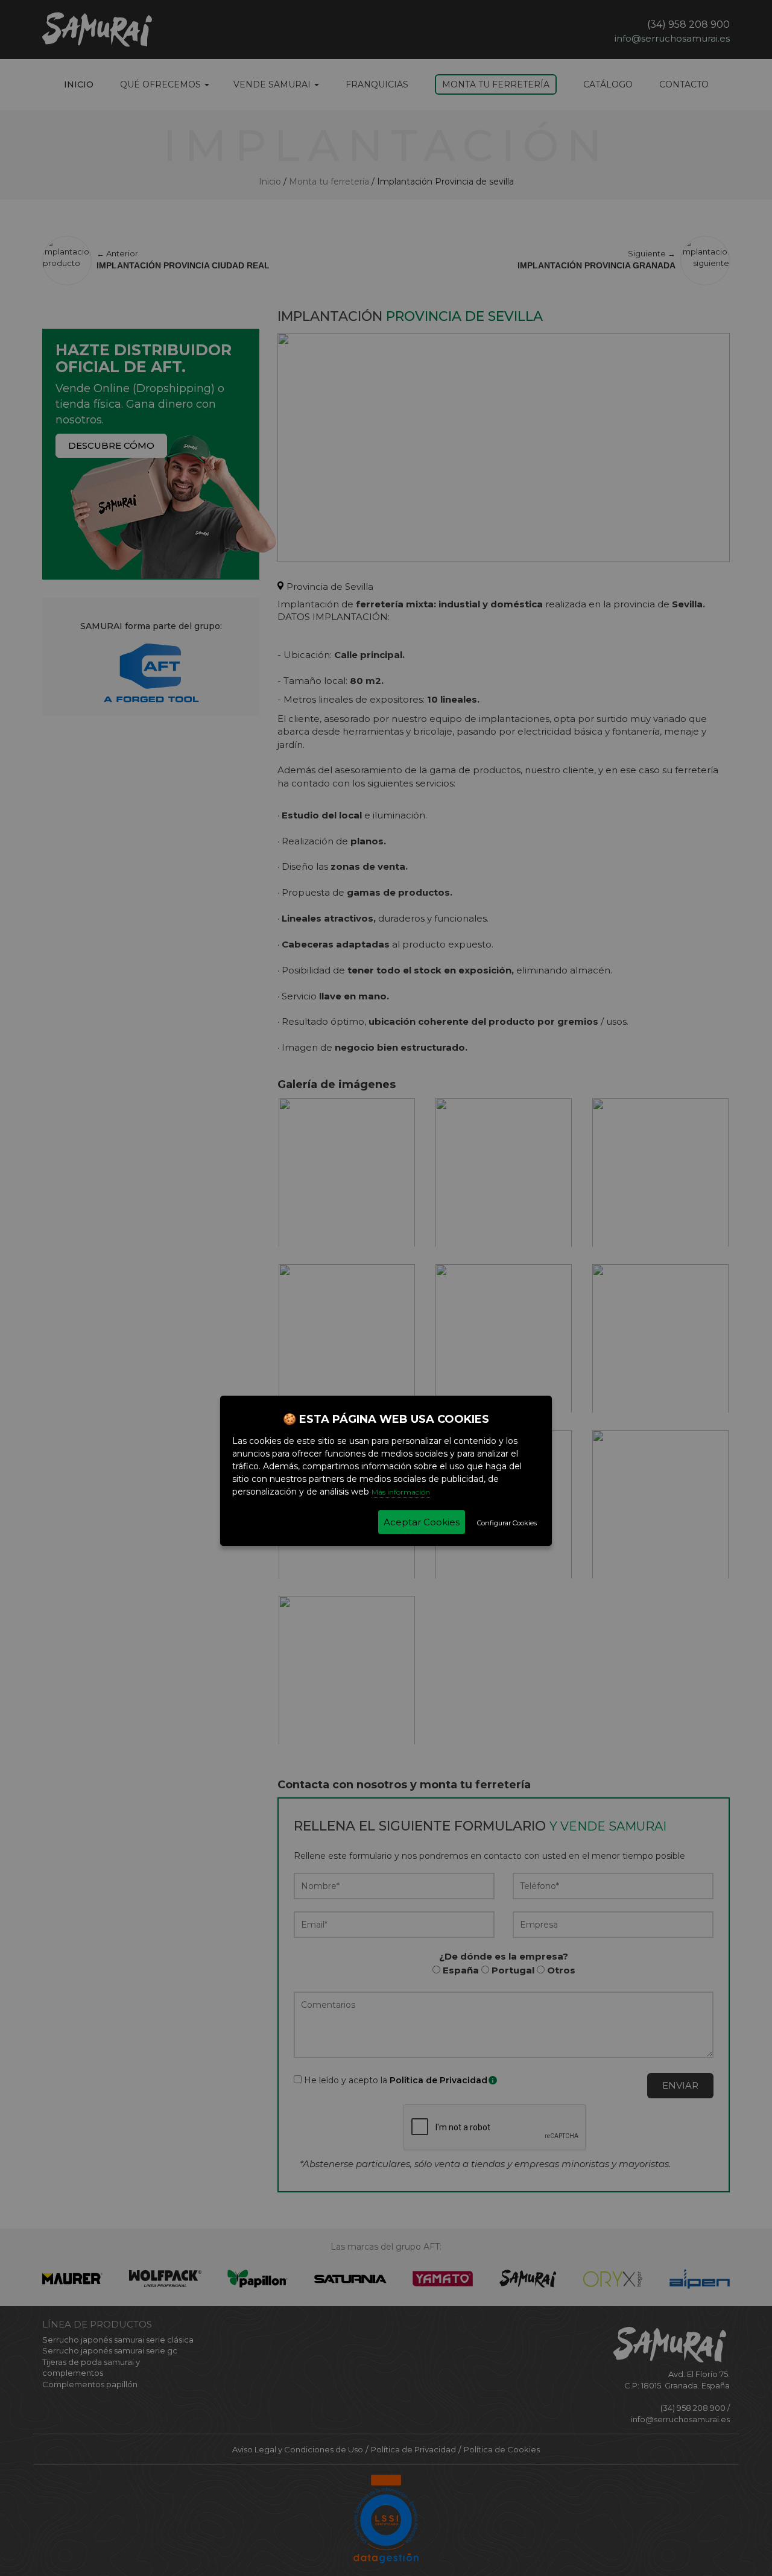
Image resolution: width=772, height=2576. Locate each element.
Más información (401, 1492)
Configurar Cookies (507, 1523)
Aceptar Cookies (422, 1522)
